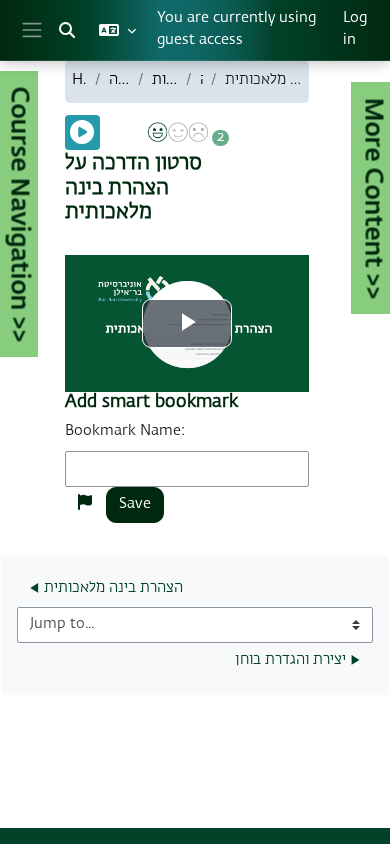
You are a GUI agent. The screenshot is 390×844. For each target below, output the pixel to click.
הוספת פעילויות (164, 80)
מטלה (201, 80)
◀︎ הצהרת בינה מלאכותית (106, 588)
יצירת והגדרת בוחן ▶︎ (297, 660)
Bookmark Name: (125, 431)
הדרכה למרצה (119, 80)
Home (79, 80)
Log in (355, 29)
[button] (67, 30)
